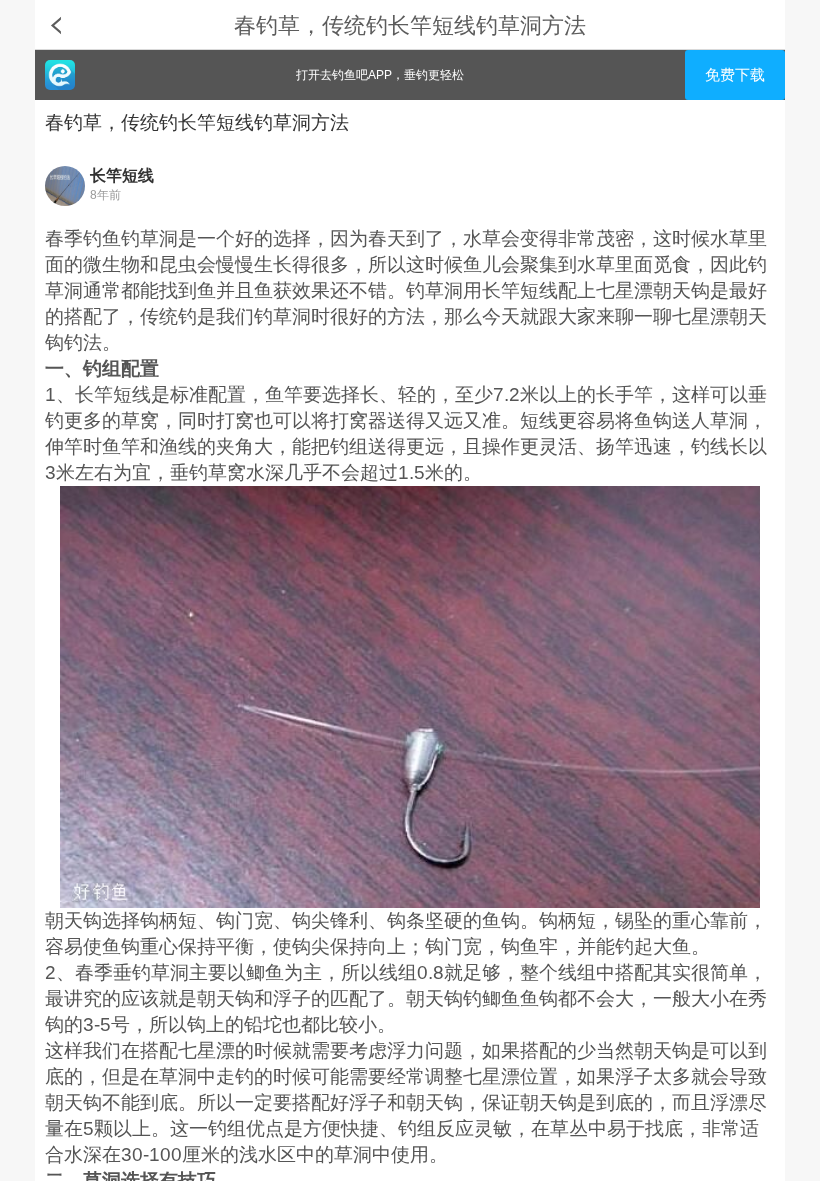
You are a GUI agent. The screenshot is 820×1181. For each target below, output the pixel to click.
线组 (398, 972)
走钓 (235, 1076)
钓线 (710, 446)
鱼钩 (653, 420)
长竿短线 (122, 175)
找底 (664, 1128)
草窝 (140, 420)
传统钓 (168, 316)
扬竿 (615, 446)
